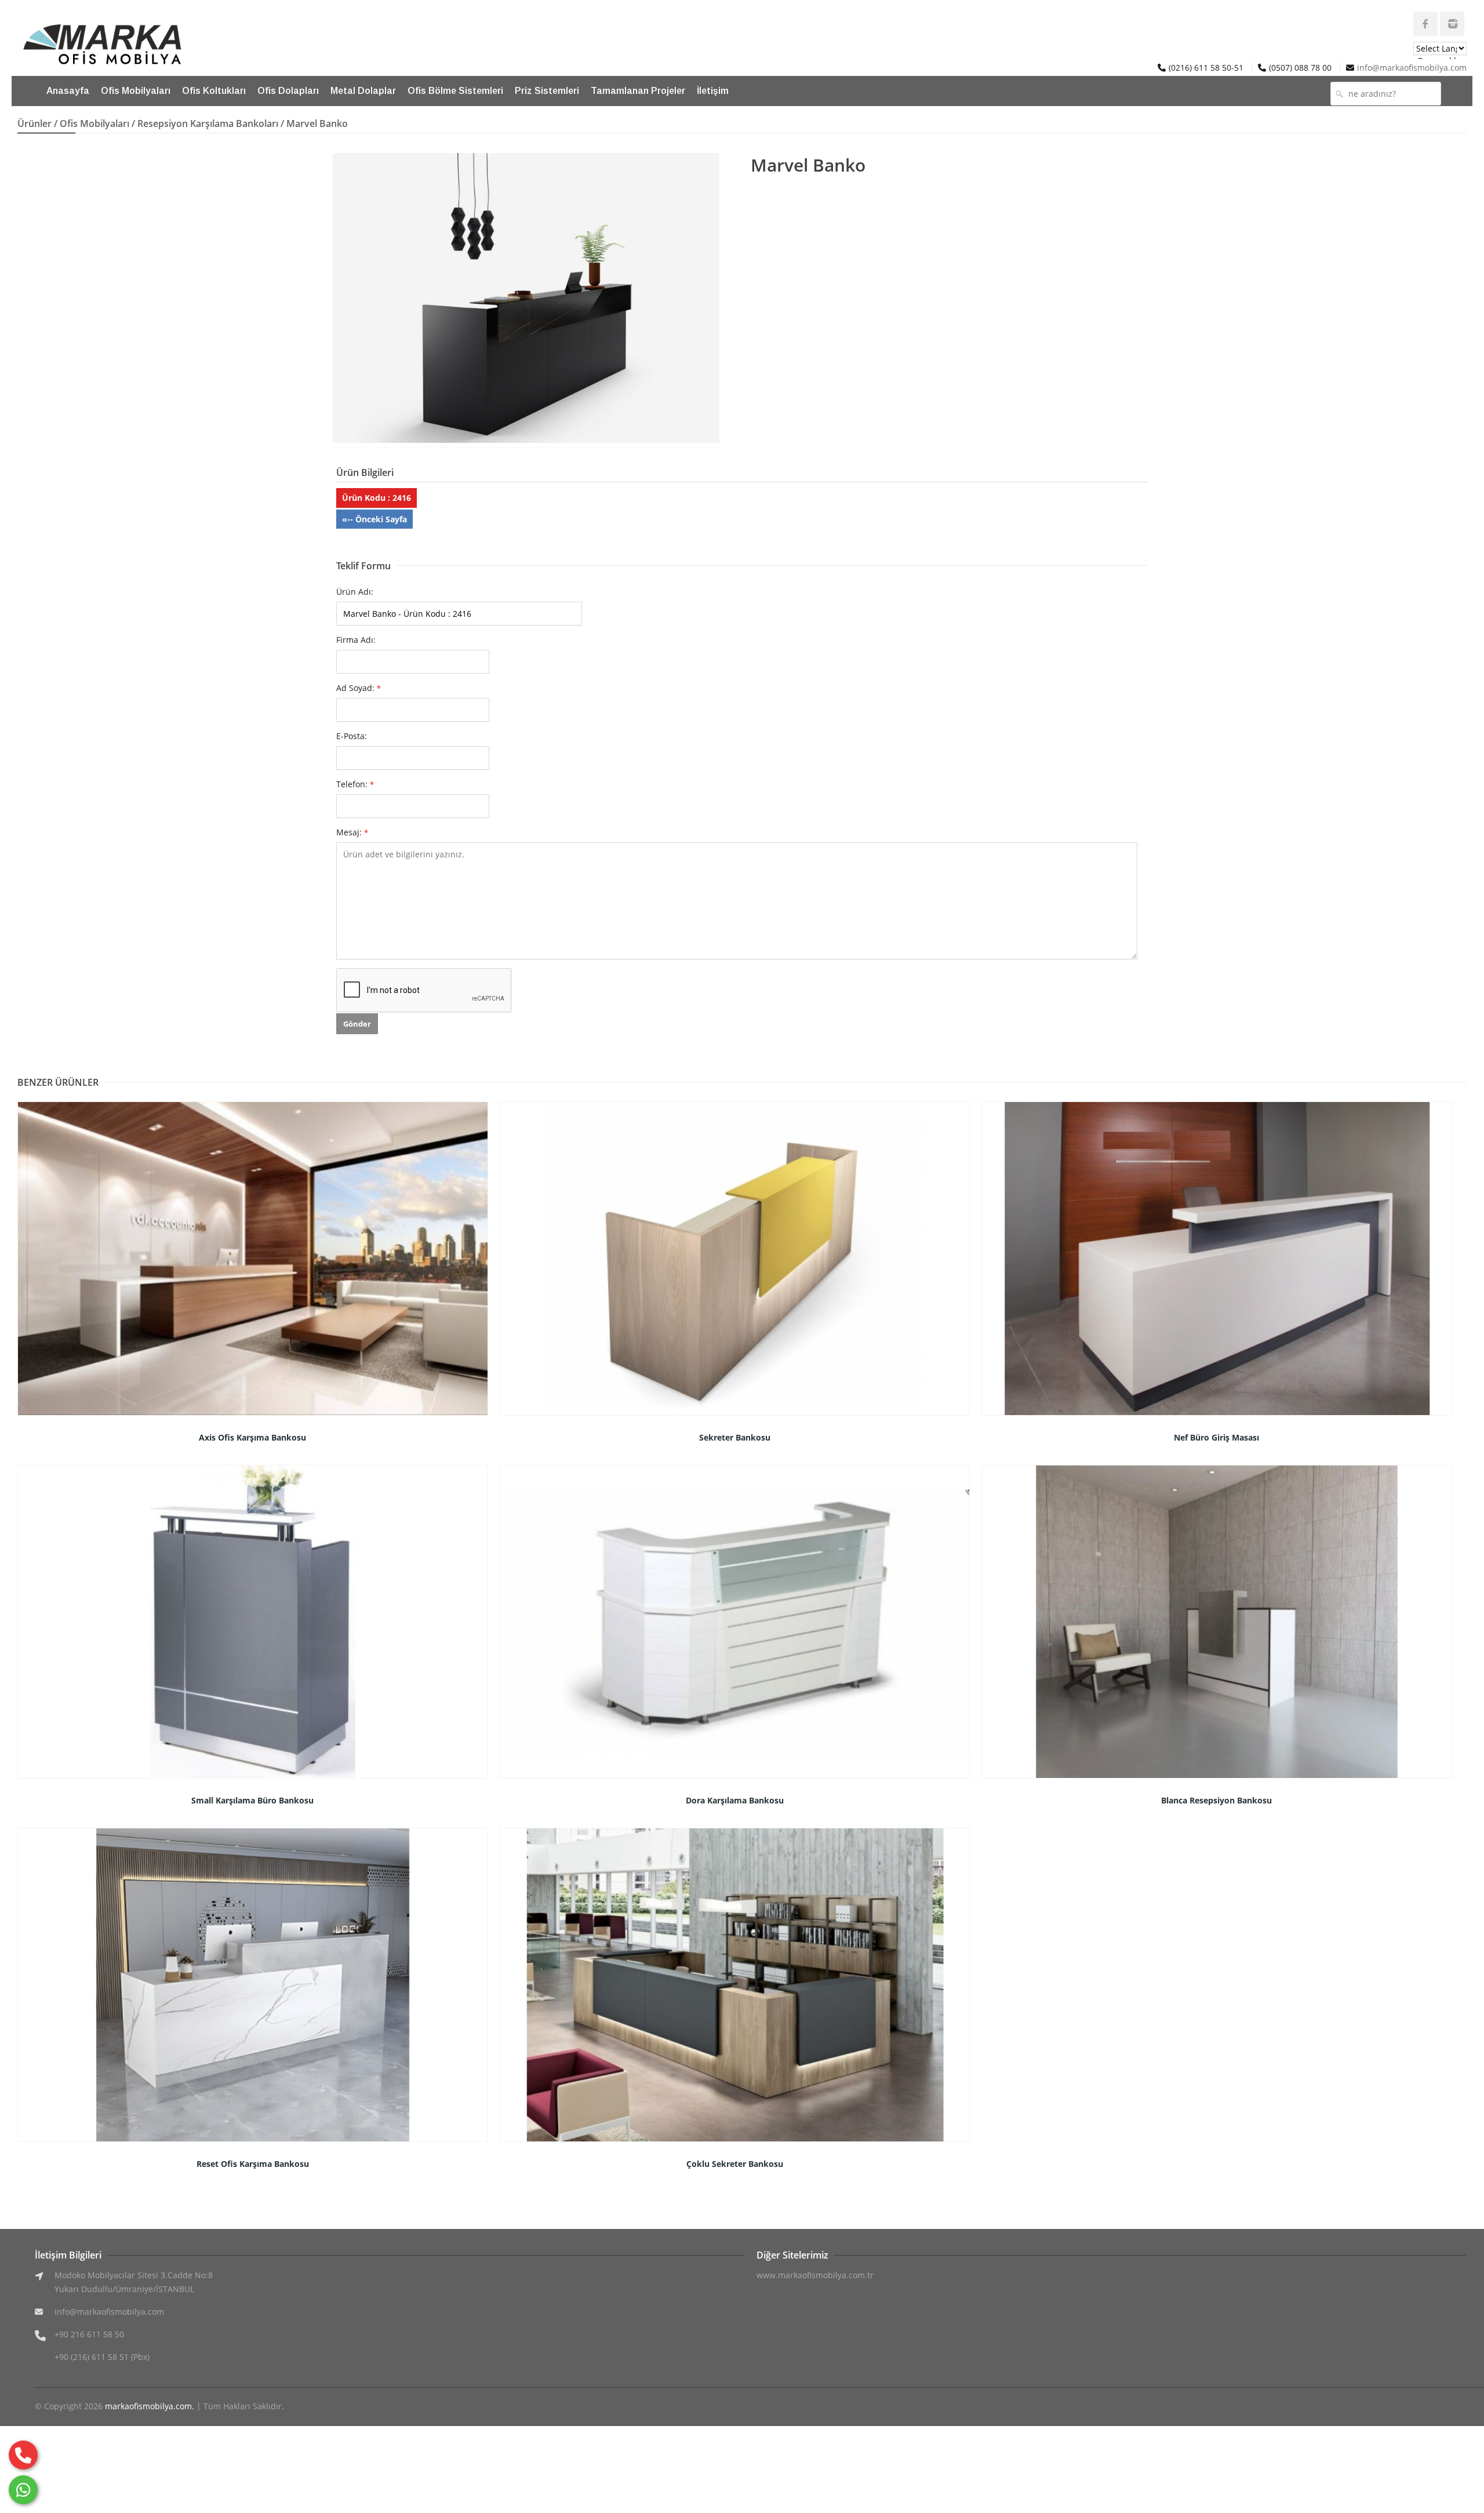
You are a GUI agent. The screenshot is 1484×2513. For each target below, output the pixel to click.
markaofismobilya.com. (150, 2406)
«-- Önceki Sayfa (374, 519)
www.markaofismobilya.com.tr (815, 2275)
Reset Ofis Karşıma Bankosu (253, 2164)
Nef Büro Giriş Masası (1216, 1437)
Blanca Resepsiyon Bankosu (1216, 1800)
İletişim (713, 91)
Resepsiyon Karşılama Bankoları (208, 123)
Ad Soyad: (359, 688)
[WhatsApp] (23, 2490)
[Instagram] (1452, 24)
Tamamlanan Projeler (638, 91)
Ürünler (34, 123)
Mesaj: (352, 832)
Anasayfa (68, 91)
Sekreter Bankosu (735, 1437)
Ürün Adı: (355, 592)
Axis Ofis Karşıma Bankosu (252, 1437)
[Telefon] (23, 2455)
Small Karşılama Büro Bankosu (252, 1800)
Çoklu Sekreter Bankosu (735, 2164)
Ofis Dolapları (288, 91)
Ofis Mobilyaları (136, 91)
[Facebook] (1425, 24)
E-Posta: (352, 736)
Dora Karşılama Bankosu (735, 1800)
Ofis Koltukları (214, 91)
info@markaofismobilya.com (1412, 68)
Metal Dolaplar (363, 91)
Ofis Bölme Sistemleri (455, 91)
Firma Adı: (356, 640)
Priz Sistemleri (547, 91)
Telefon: (355, 784)
